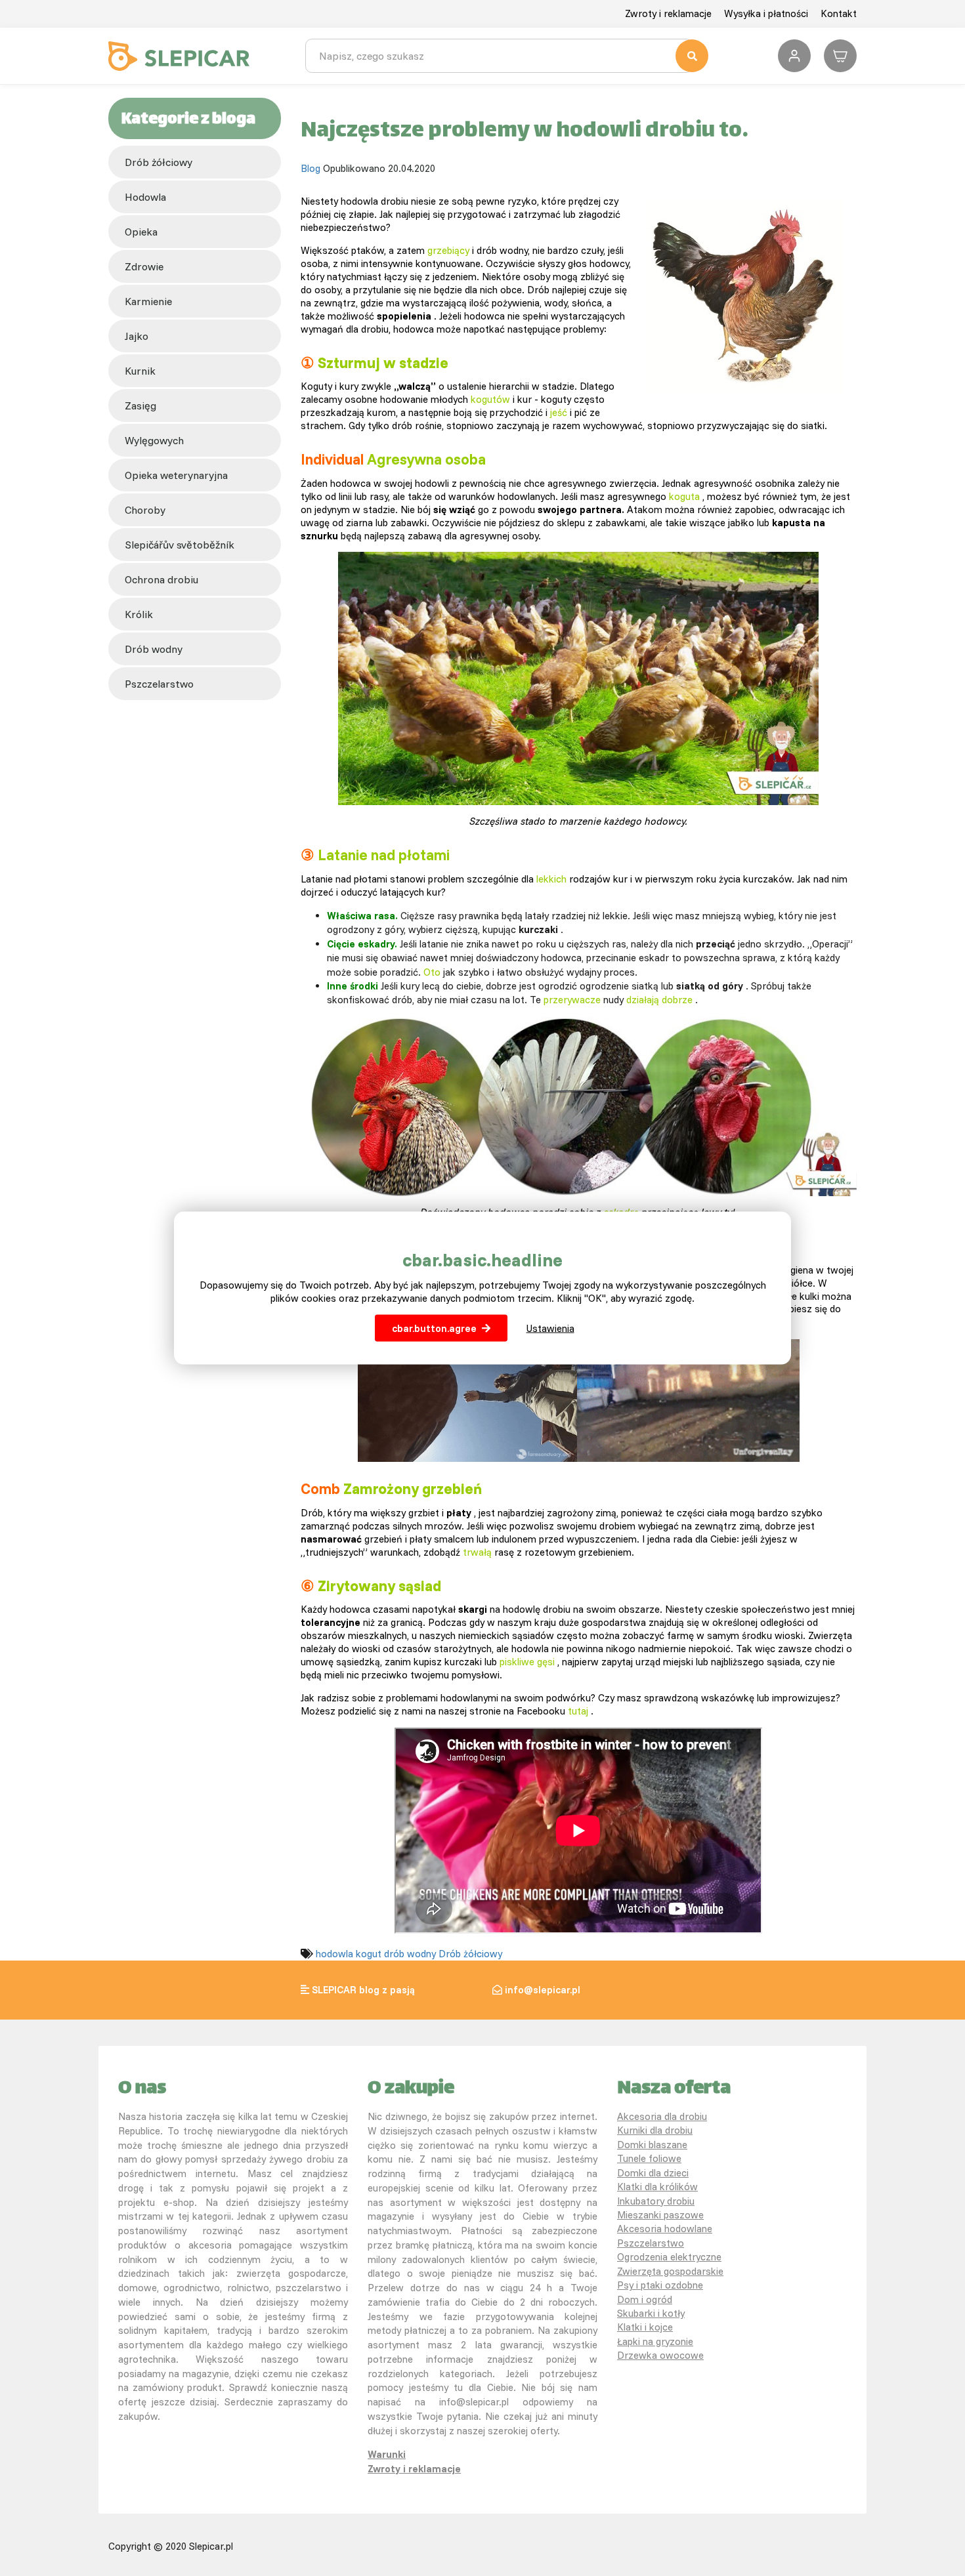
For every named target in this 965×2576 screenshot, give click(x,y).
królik (139, 614)
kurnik (140, 371)
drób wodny (154, 649)
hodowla (145, 197)
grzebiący (448, 250)
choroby (145, 510)
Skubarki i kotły (651, 2313)
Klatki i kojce (645, 2327)
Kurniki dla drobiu (655, 2130)
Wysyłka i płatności (766, 13)
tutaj (578, 1711)
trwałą (477, 1552)
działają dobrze (659, 1000)
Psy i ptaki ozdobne (660, 2285)
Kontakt (839, 13)
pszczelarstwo (159, 684)
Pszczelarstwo (651, 2243)
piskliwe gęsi (527, 1662)
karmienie (148, 301)
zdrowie (144, 266)
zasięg (140, 405)
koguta (684, 496)
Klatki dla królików (657, 2187)
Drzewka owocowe (660, 2355)
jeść (559, 412)
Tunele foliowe (649, 2158)
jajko (137, 336)
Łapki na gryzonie (655, 2341)
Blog (311, 168)
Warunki (387, 2454)
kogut (369, 1954)
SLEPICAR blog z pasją (363, 1990)
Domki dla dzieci (653, 2173)
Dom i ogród (645, 2299)
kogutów (490, 399)
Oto (432, 972)
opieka (141, 232)
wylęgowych (154, 440)
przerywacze (572, 1000)
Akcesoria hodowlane (665, 2229)
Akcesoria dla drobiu (662, 2116)
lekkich (551, 879)
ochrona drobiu (161, 579)
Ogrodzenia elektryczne (669, 2257)
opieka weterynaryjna (176, 475)
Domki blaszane (652, 2145)
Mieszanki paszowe (660, 2215)
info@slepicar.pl (543, 1990)
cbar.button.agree (434, 1328)
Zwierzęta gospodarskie (670, 2271)
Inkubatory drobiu (656, 2201)
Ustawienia (550, 1328)
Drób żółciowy (159, 162)
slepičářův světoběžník (180, 545)
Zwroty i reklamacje (668, 13)
